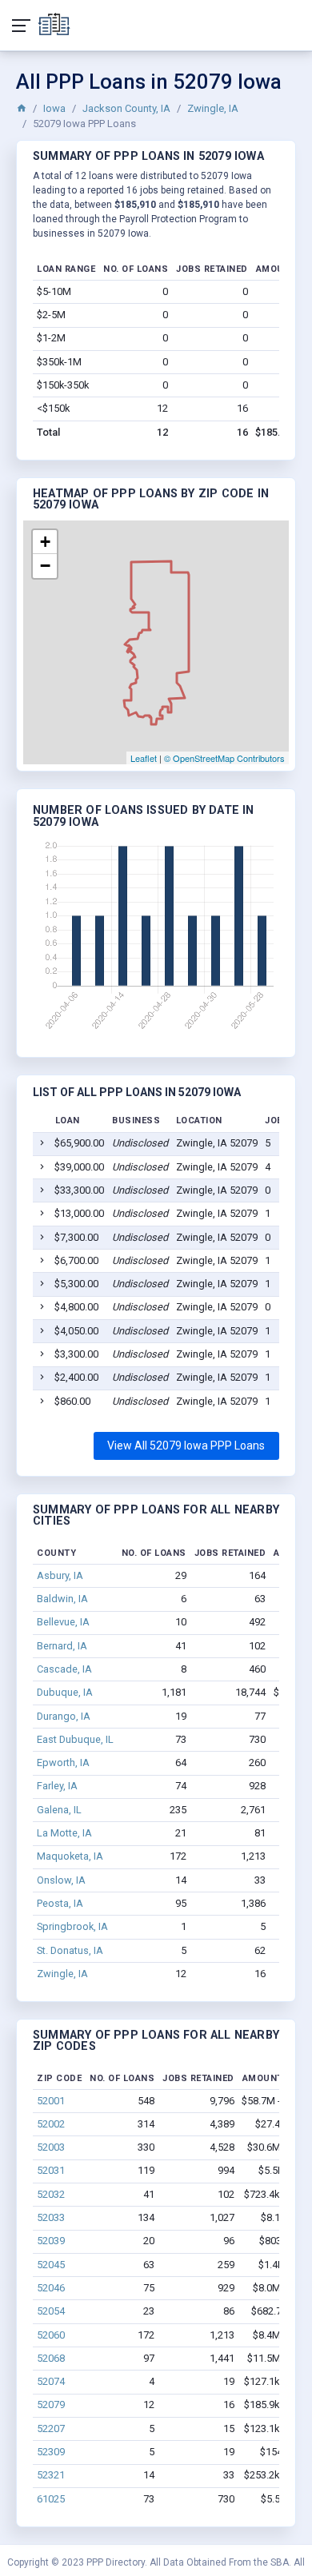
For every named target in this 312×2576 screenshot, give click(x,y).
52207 (51, 2428)
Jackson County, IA (126, 108)
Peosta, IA (60, 1903)
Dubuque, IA (65, 1692)
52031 (51, 2170)
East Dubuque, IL (75, 1739)
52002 (51, 2124)
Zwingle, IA (213, 108)
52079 (51, 2405)
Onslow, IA (61, 1880)
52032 (51, 2194)
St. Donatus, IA (70, 1950)
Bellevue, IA (63, 1622)
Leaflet (144, 758)
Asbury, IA (60, 1575)
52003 (51, 2147)
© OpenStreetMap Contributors (224, 758)
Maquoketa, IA (70, 1856)
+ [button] (45, 542)
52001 (51, 2101)
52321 (51, 2475)
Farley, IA (57, 1786)
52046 (51, 2288)
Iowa (54, 108)
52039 (51, 2241)
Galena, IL (59, 1810)
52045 (51, 2265)
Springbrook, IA (72, 1926)
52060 (51, 2335)
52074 (51, 2381)
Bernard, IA (62, 1646)
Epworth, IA (63, 1763)
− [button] (45, 566)
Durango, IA (64, 1716)
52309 (51, 2452)
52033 (51, 2217)
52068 (51, 2358)
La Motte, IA (64, 1833)
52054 (51, 2311)
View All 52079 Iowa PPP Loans (186, 1446)
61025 (51, 2499)
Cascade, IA (64, 1669)
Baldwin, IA (62, 1599)
